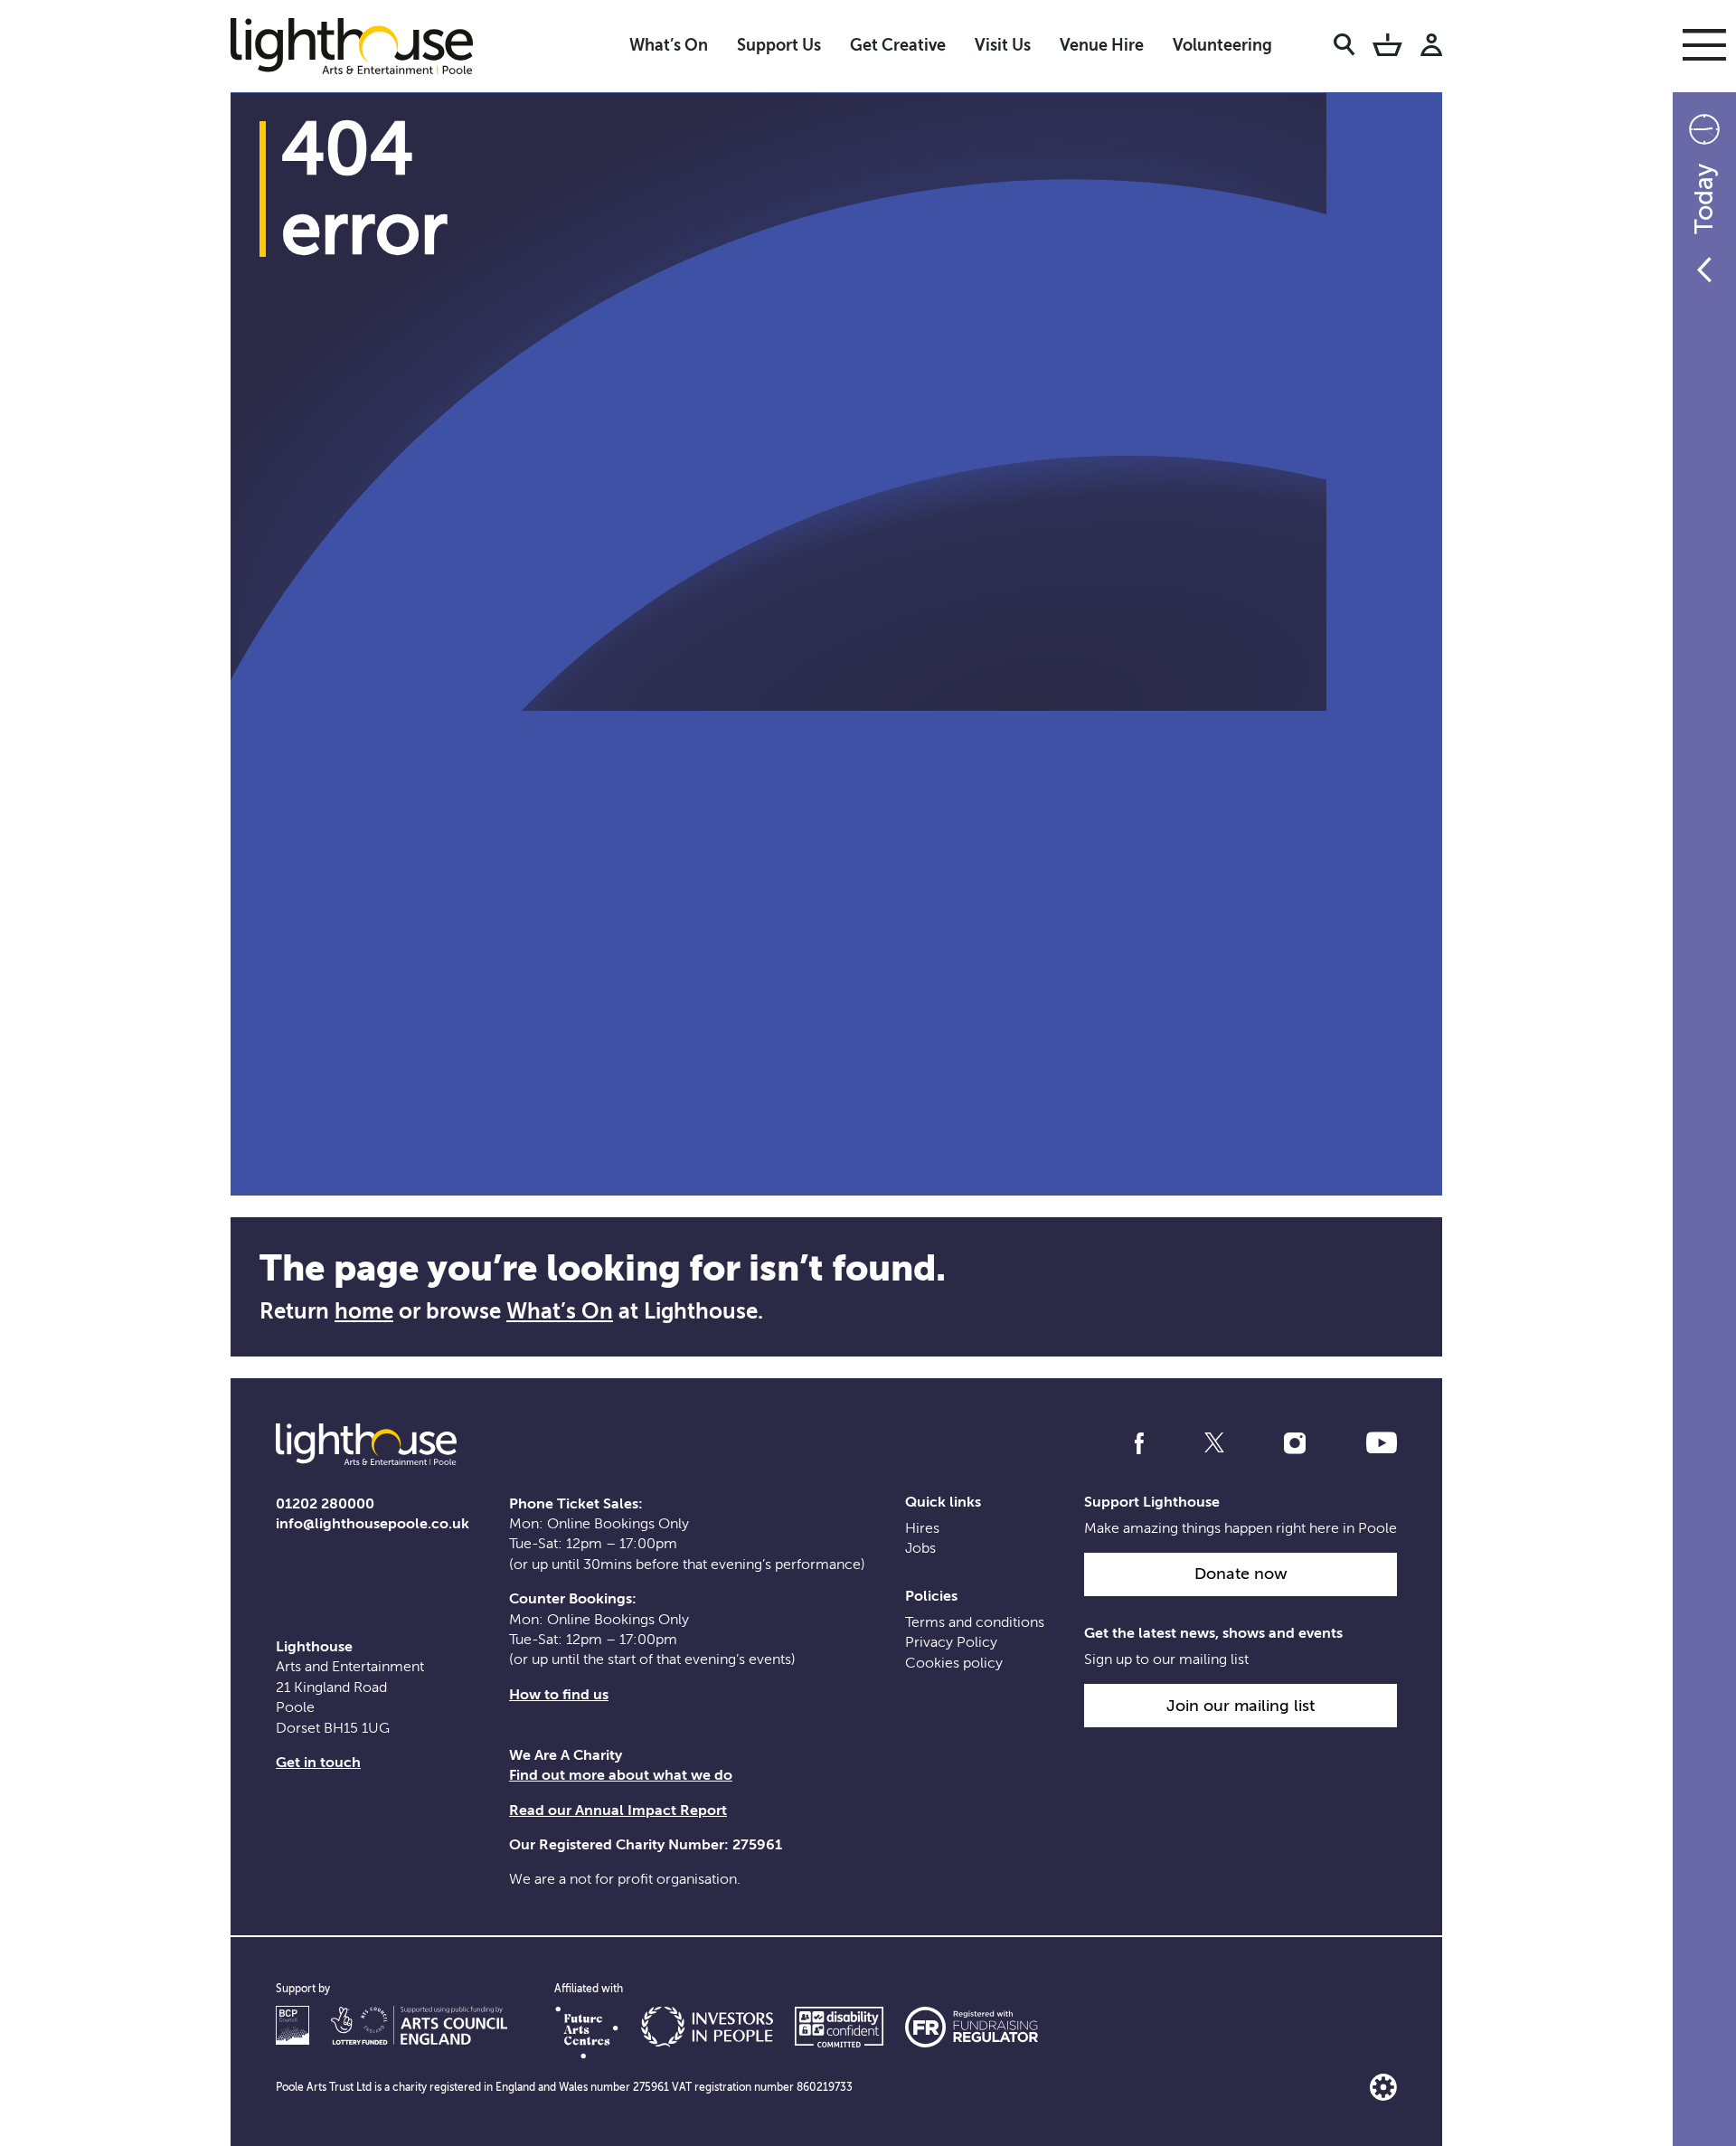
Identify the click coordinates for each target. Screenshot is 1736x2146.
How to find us (559, 1695)
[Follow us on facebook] (1139, 1443)
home (364, 1311)
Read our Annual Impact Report (618, 1810)
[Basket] (1387, 48)
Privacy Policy (951, 1642)
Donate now (1241, 1574)
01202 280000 (325, 1504)
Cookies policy (954, 1663)
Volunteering (1222, 45)
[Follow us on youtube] (1382, 1443)
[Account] (1431, 48)
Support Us (779, 45)
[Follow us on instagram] (1295, 1443)
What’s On (669, 45)
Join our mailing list (1241, 1706)
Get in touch (318, 1763)
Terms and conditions (975, 1622)
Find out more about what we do (621, 1775)
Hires (922, 1528)
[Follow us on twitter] (1214, 1443)
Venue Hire (1102, 45)
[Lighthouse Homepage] (366, 45)
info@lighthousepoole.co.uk (373, 1524)
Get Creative (898, 45)
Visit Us (1003, 45)
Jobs (920, 1548)
